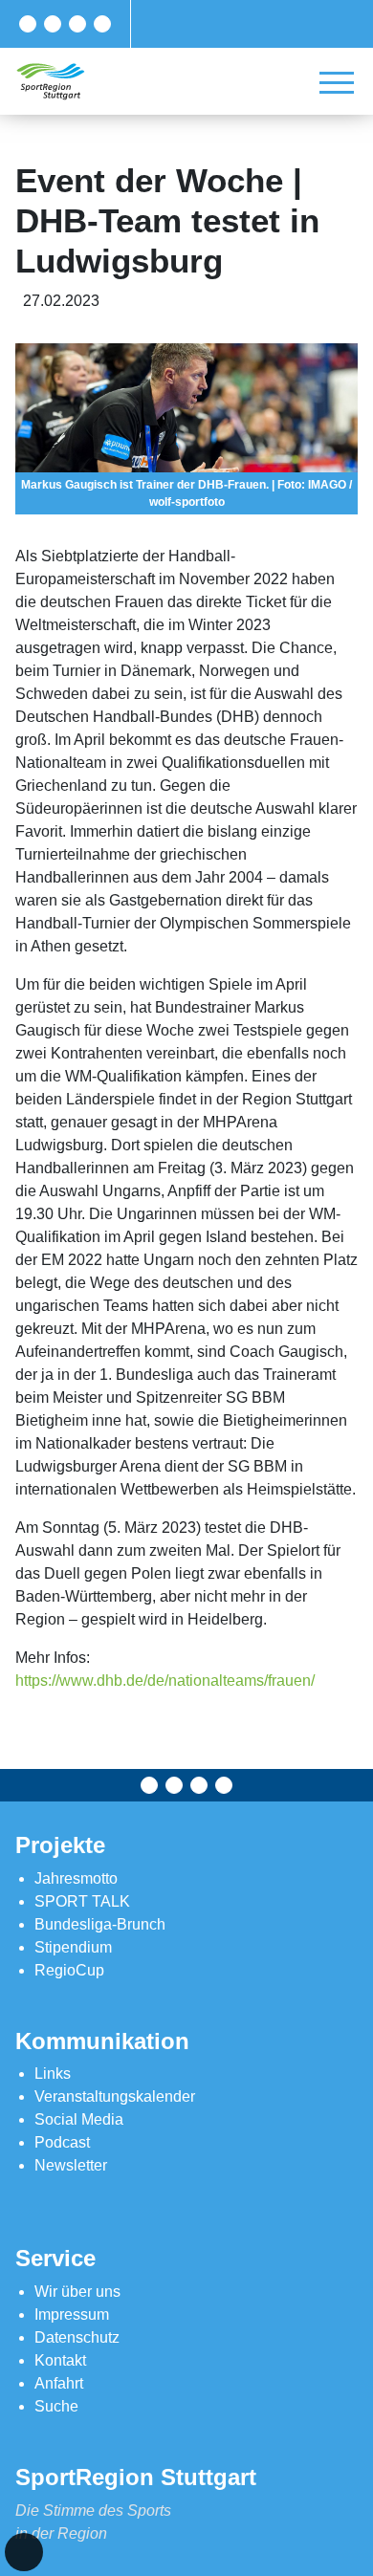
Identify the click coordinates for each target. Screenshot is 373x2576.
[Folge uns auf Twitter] (53, 24)
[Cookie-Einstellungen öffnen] (24, 2552)
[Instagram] (77, 24)
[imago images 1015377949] (186, 429)
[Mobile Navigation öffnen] (337, 82)
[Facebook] (28, 24)
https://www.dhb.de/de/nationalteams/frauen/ (165, 1681)
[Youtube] (102, 24)
